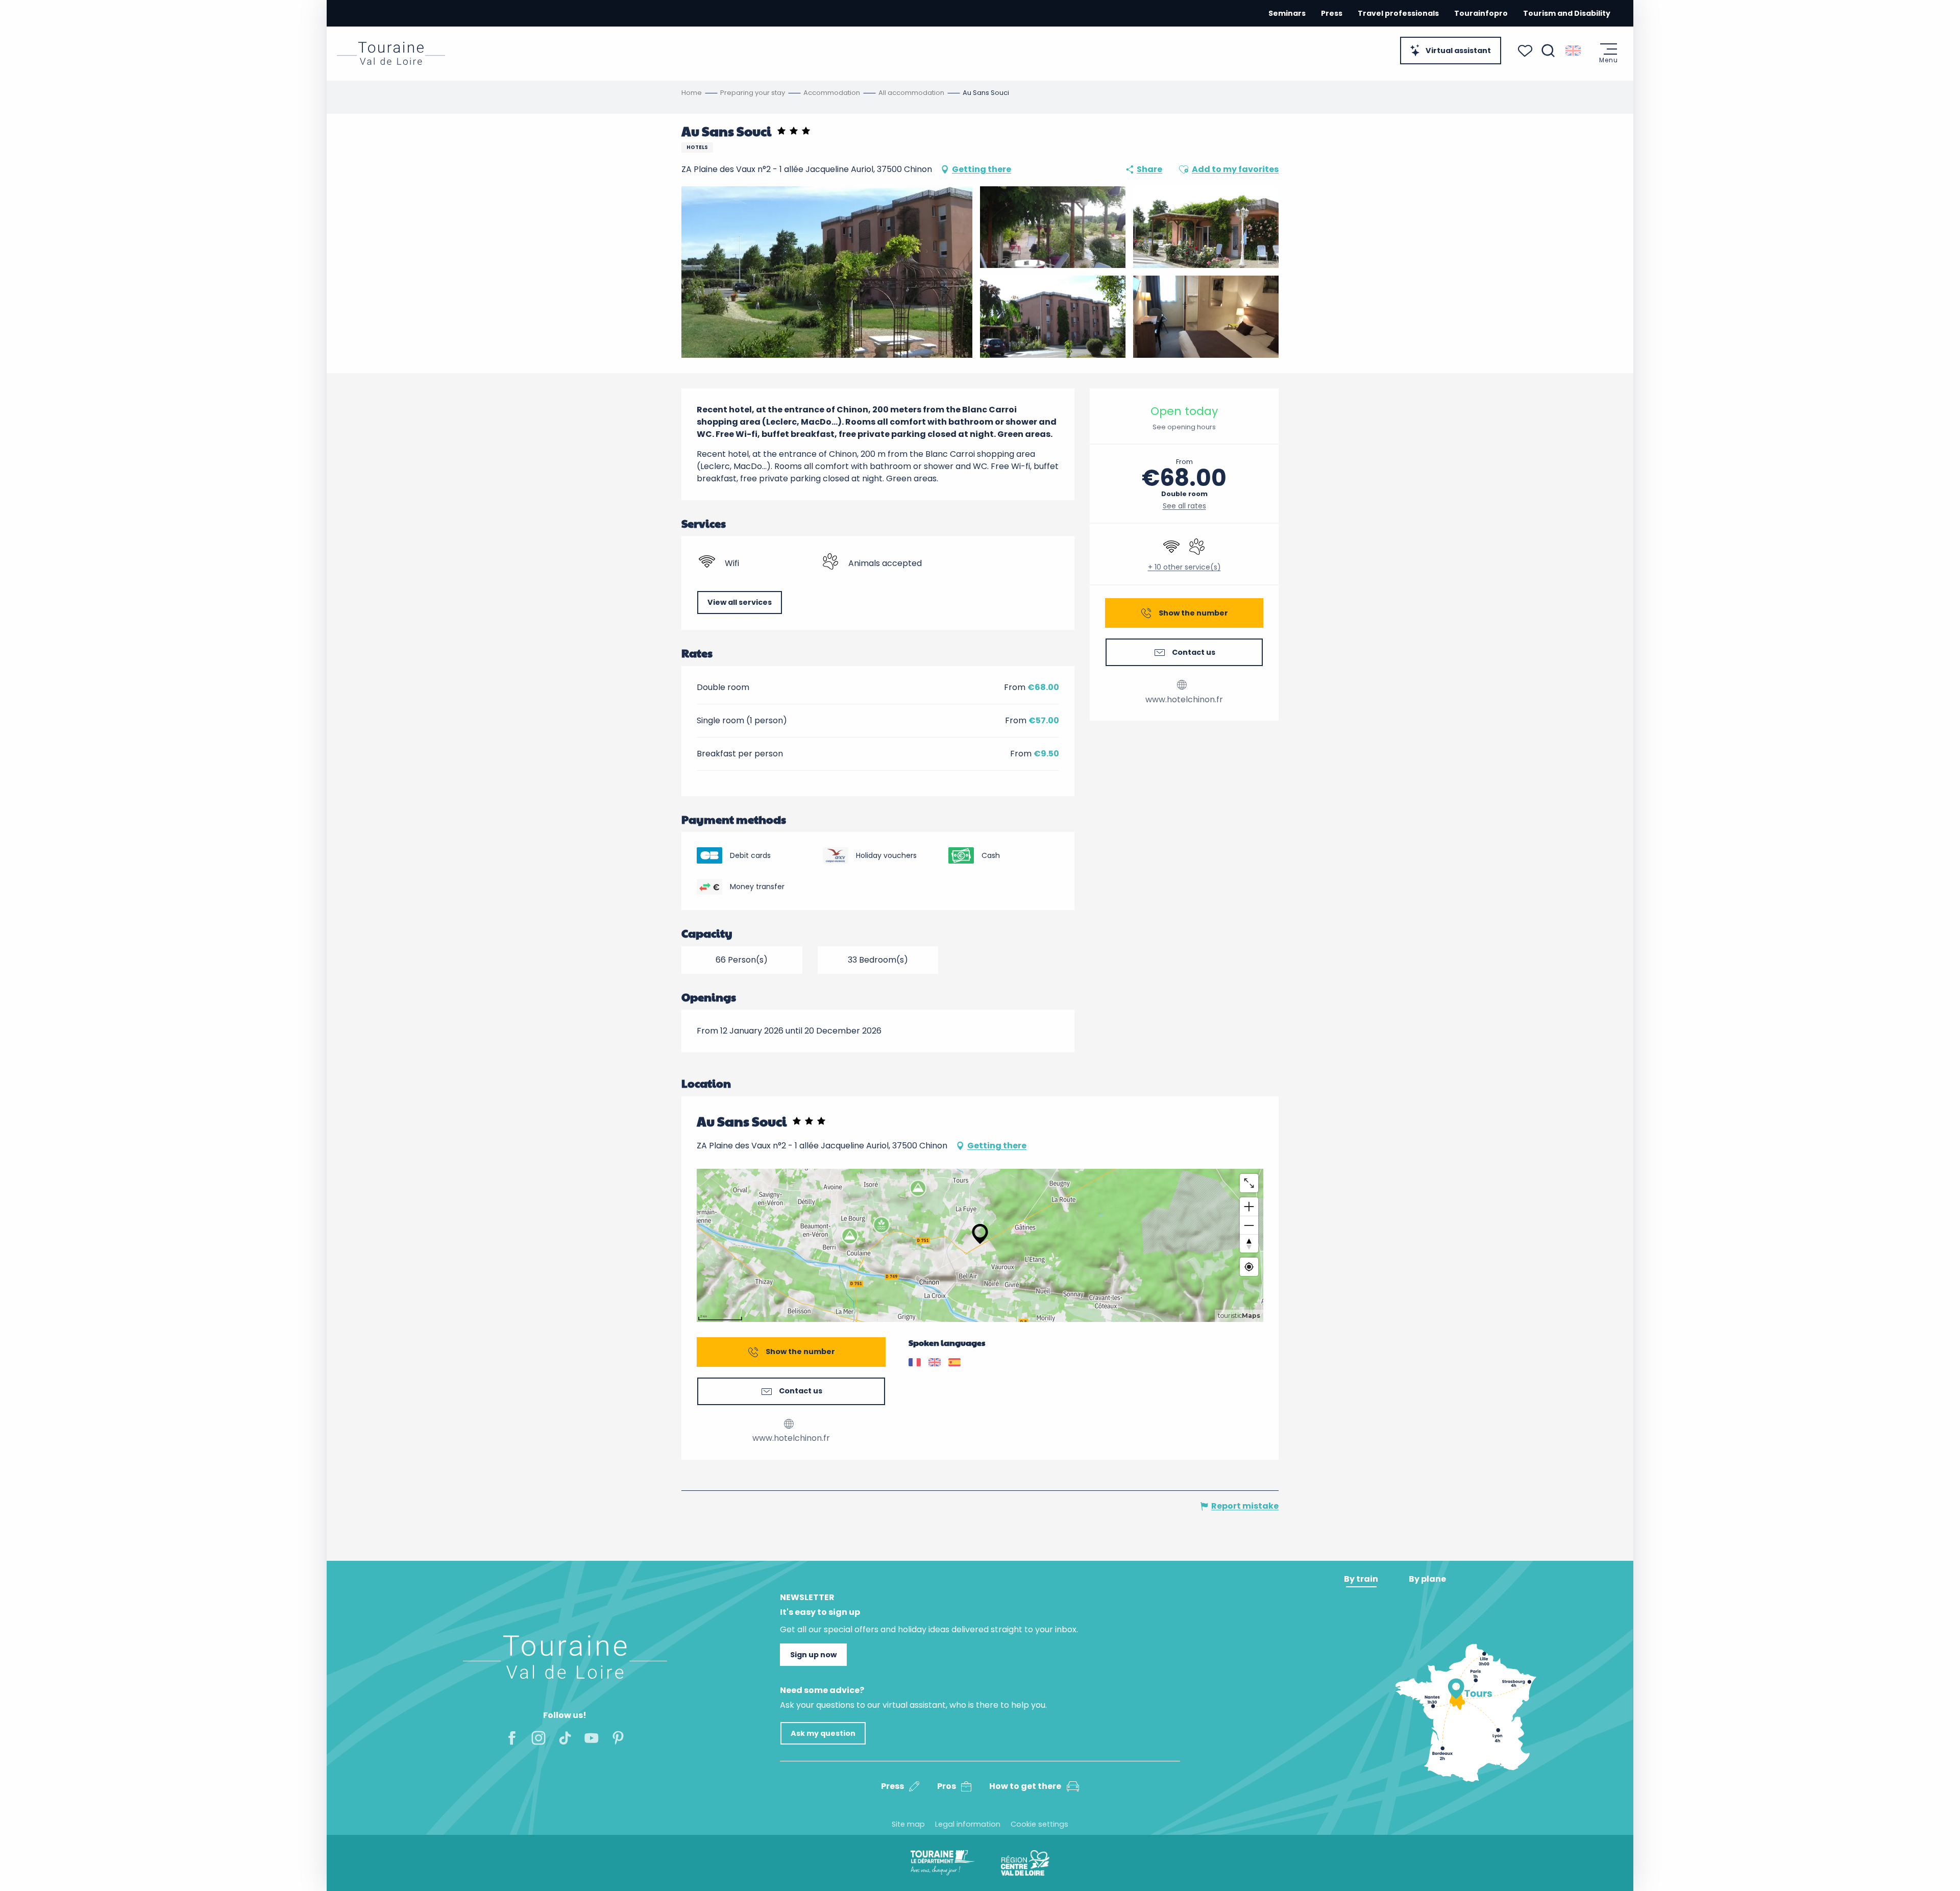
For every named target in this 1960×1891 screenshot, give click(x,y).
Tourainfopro (1481, 13)
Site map (908, 1824)
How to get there (1025, 1786)
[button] (1548, 51)
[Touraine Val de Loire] (391, 53)
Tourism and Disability (1567, 13)
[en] (1574, 51)
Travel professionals (1398, 13)
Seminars (1287, 13)
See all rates (1184, 506)
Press (1332, 13)
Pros (947, 1786)
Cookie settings (1039, 1824)
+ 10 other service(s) (1184, 567)
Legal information (968, 1824)
